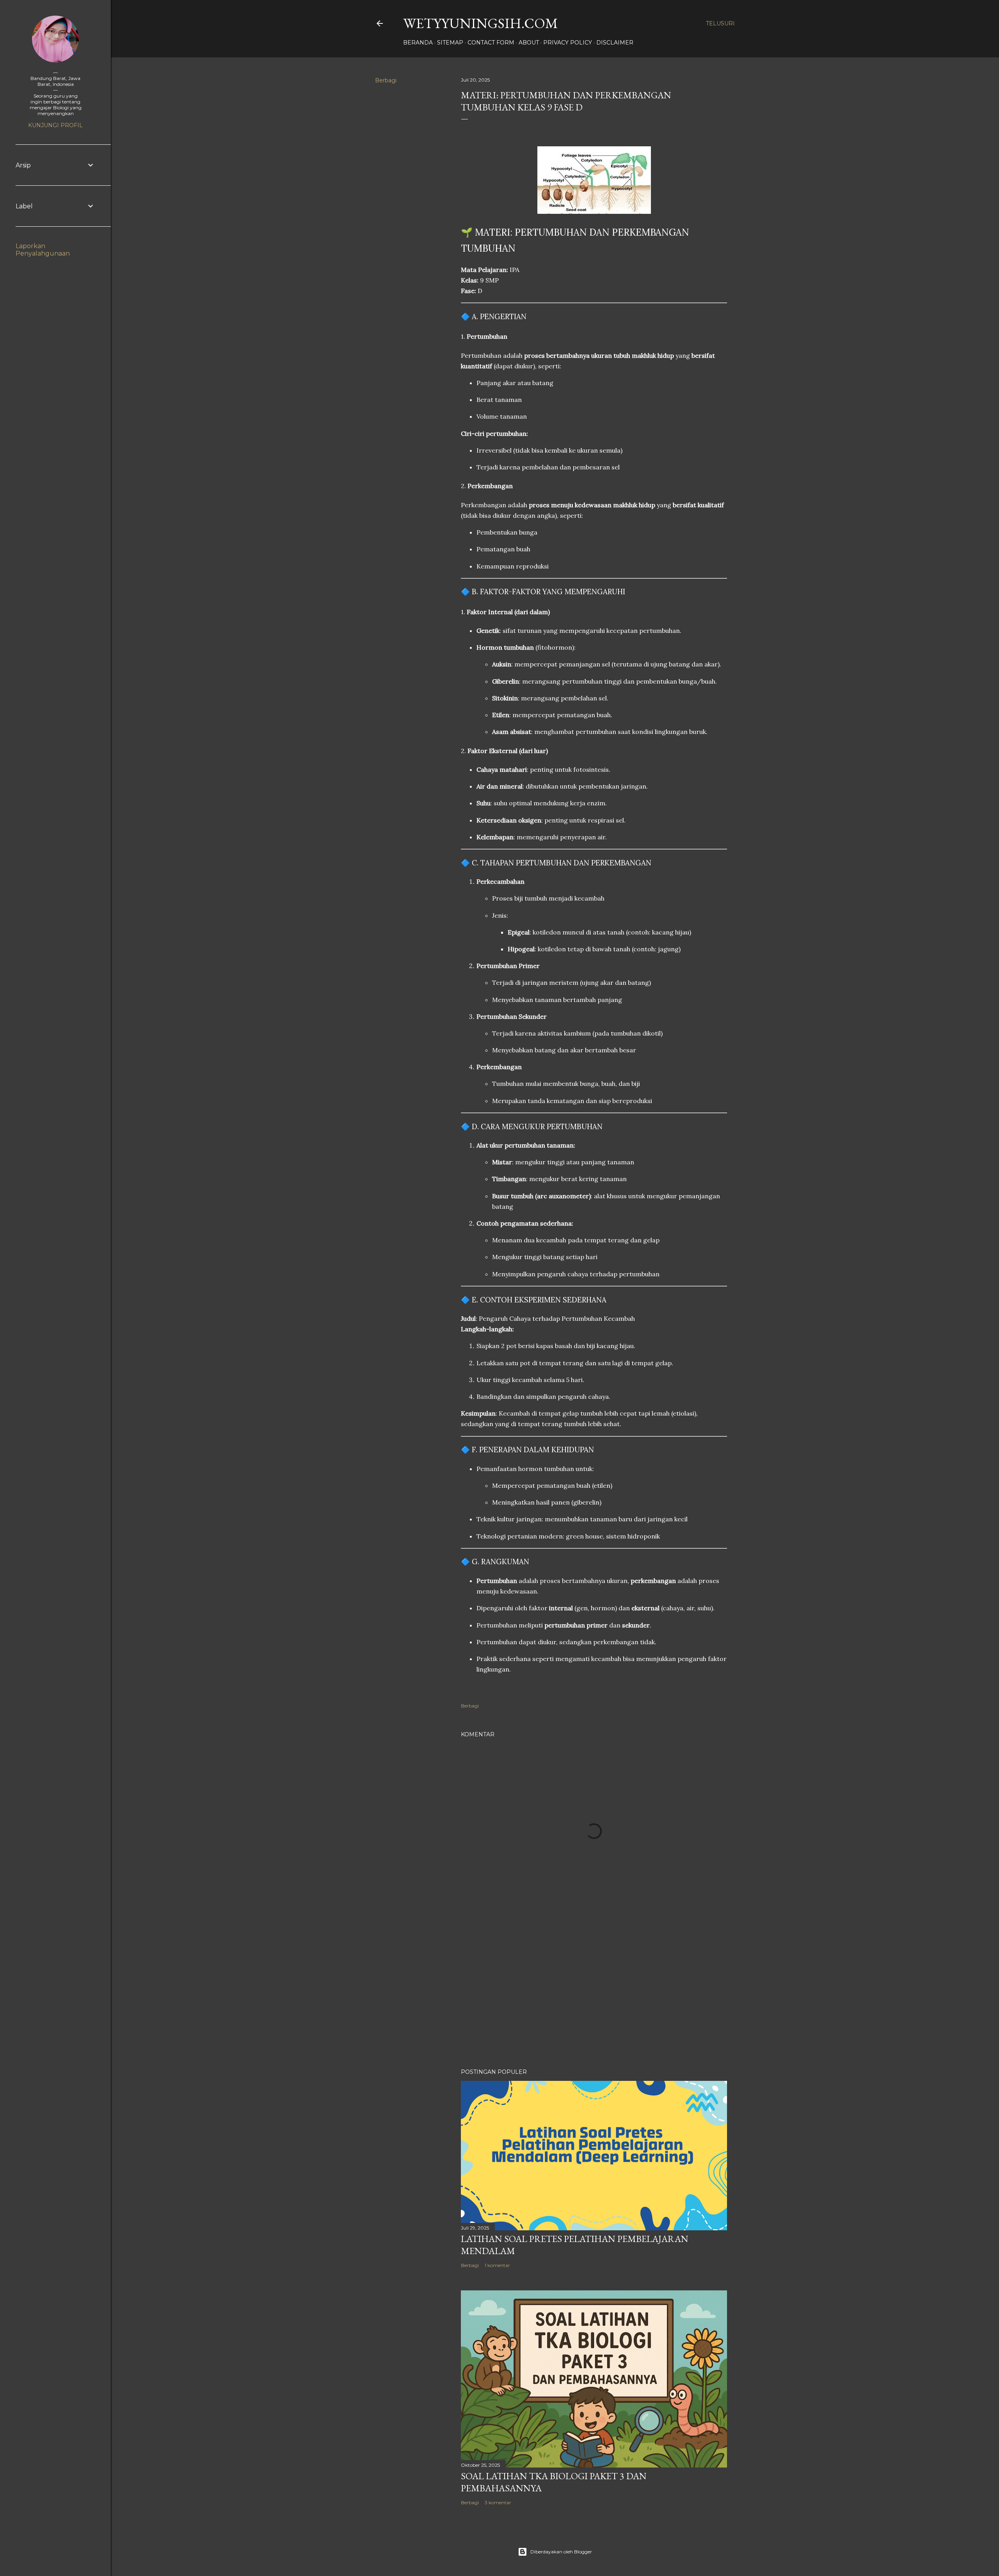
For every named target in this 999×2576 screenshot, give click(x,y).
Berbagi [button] (386, 80)
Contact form (491, 43)
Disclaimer (615, 43)
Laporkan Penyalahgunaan (43, 250)
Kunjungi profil (55, 125)
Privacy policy (568, 43)
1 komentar (497, 2265)
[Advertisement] (594, 1994)
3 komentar (498, 2502)
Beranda (418, 43)
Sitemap (450, 43)
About (529, 43)
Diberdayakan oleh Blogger (561, 2552)
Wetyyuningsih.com (481, 23)
